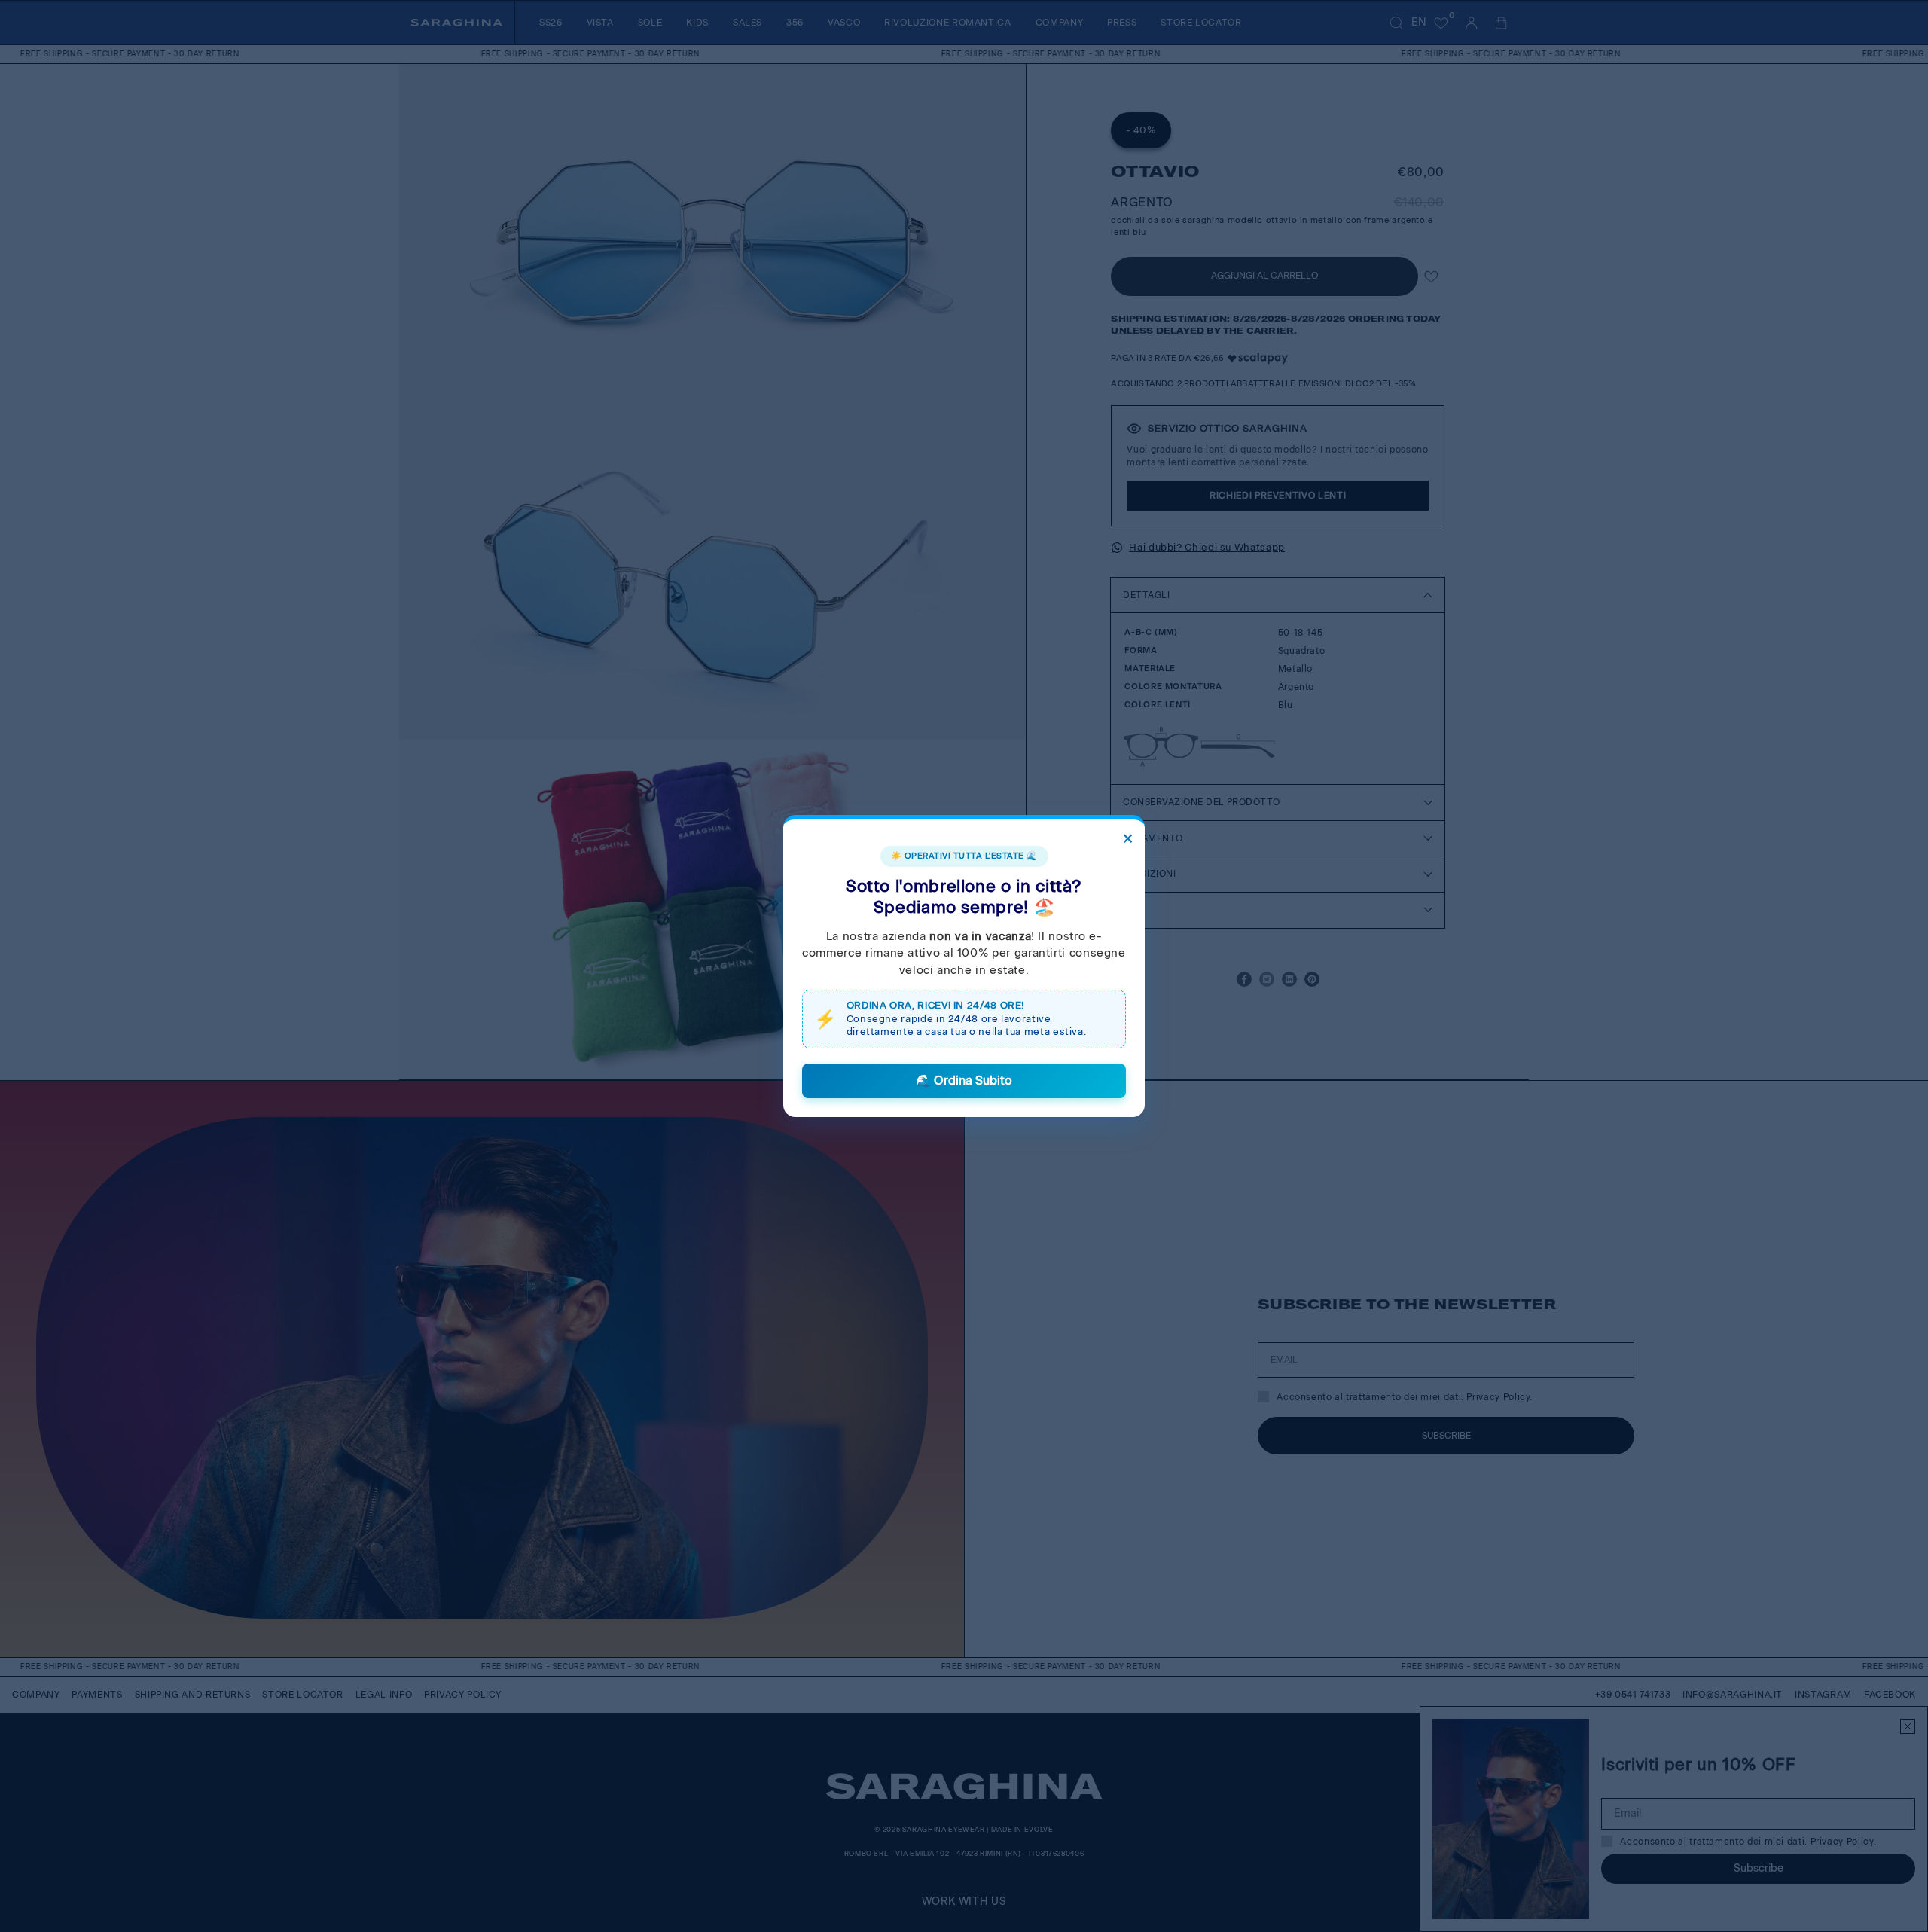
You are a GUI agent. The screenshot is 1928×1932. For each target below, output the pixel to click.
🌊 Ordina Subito (964, 1080)
